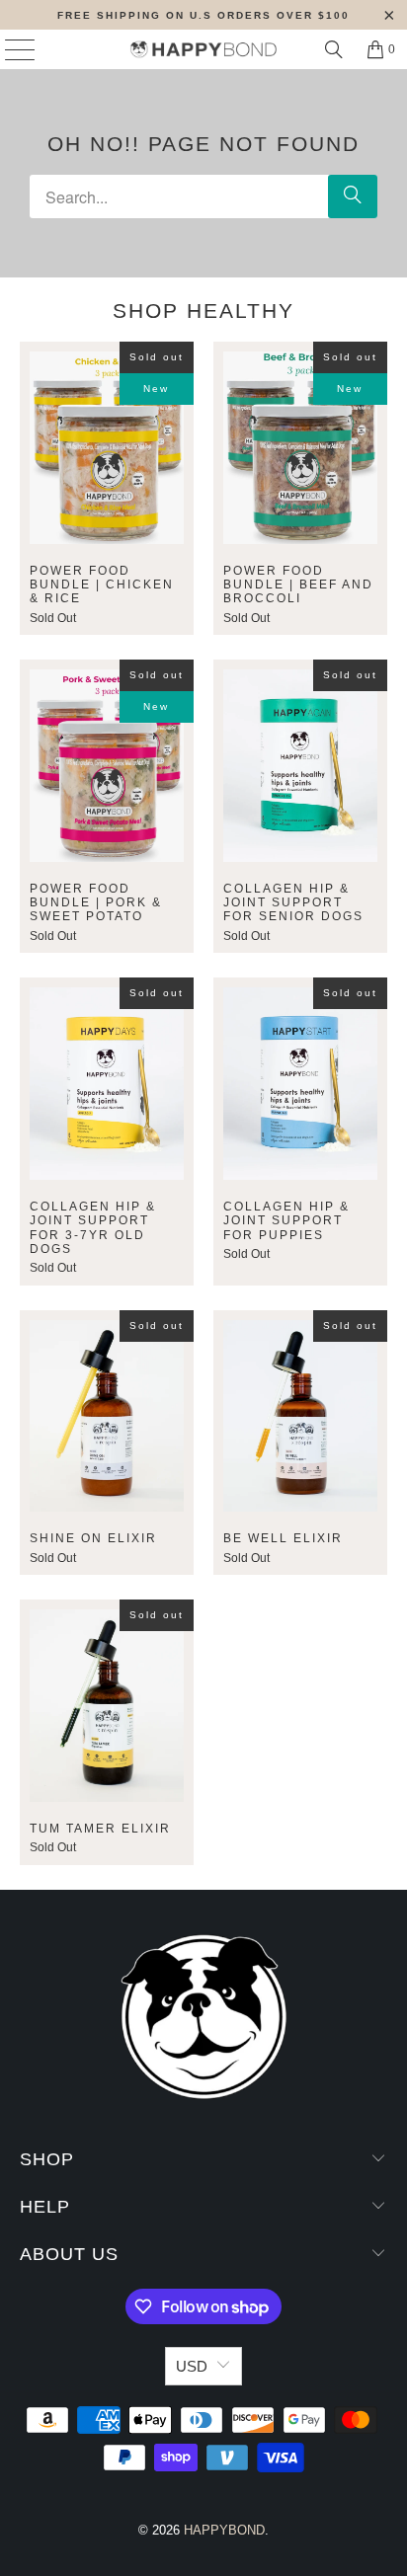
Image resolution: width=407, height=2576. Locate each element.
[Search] (334, 49)
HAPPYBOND (224, 2530)
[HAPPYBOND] (203, 49)
